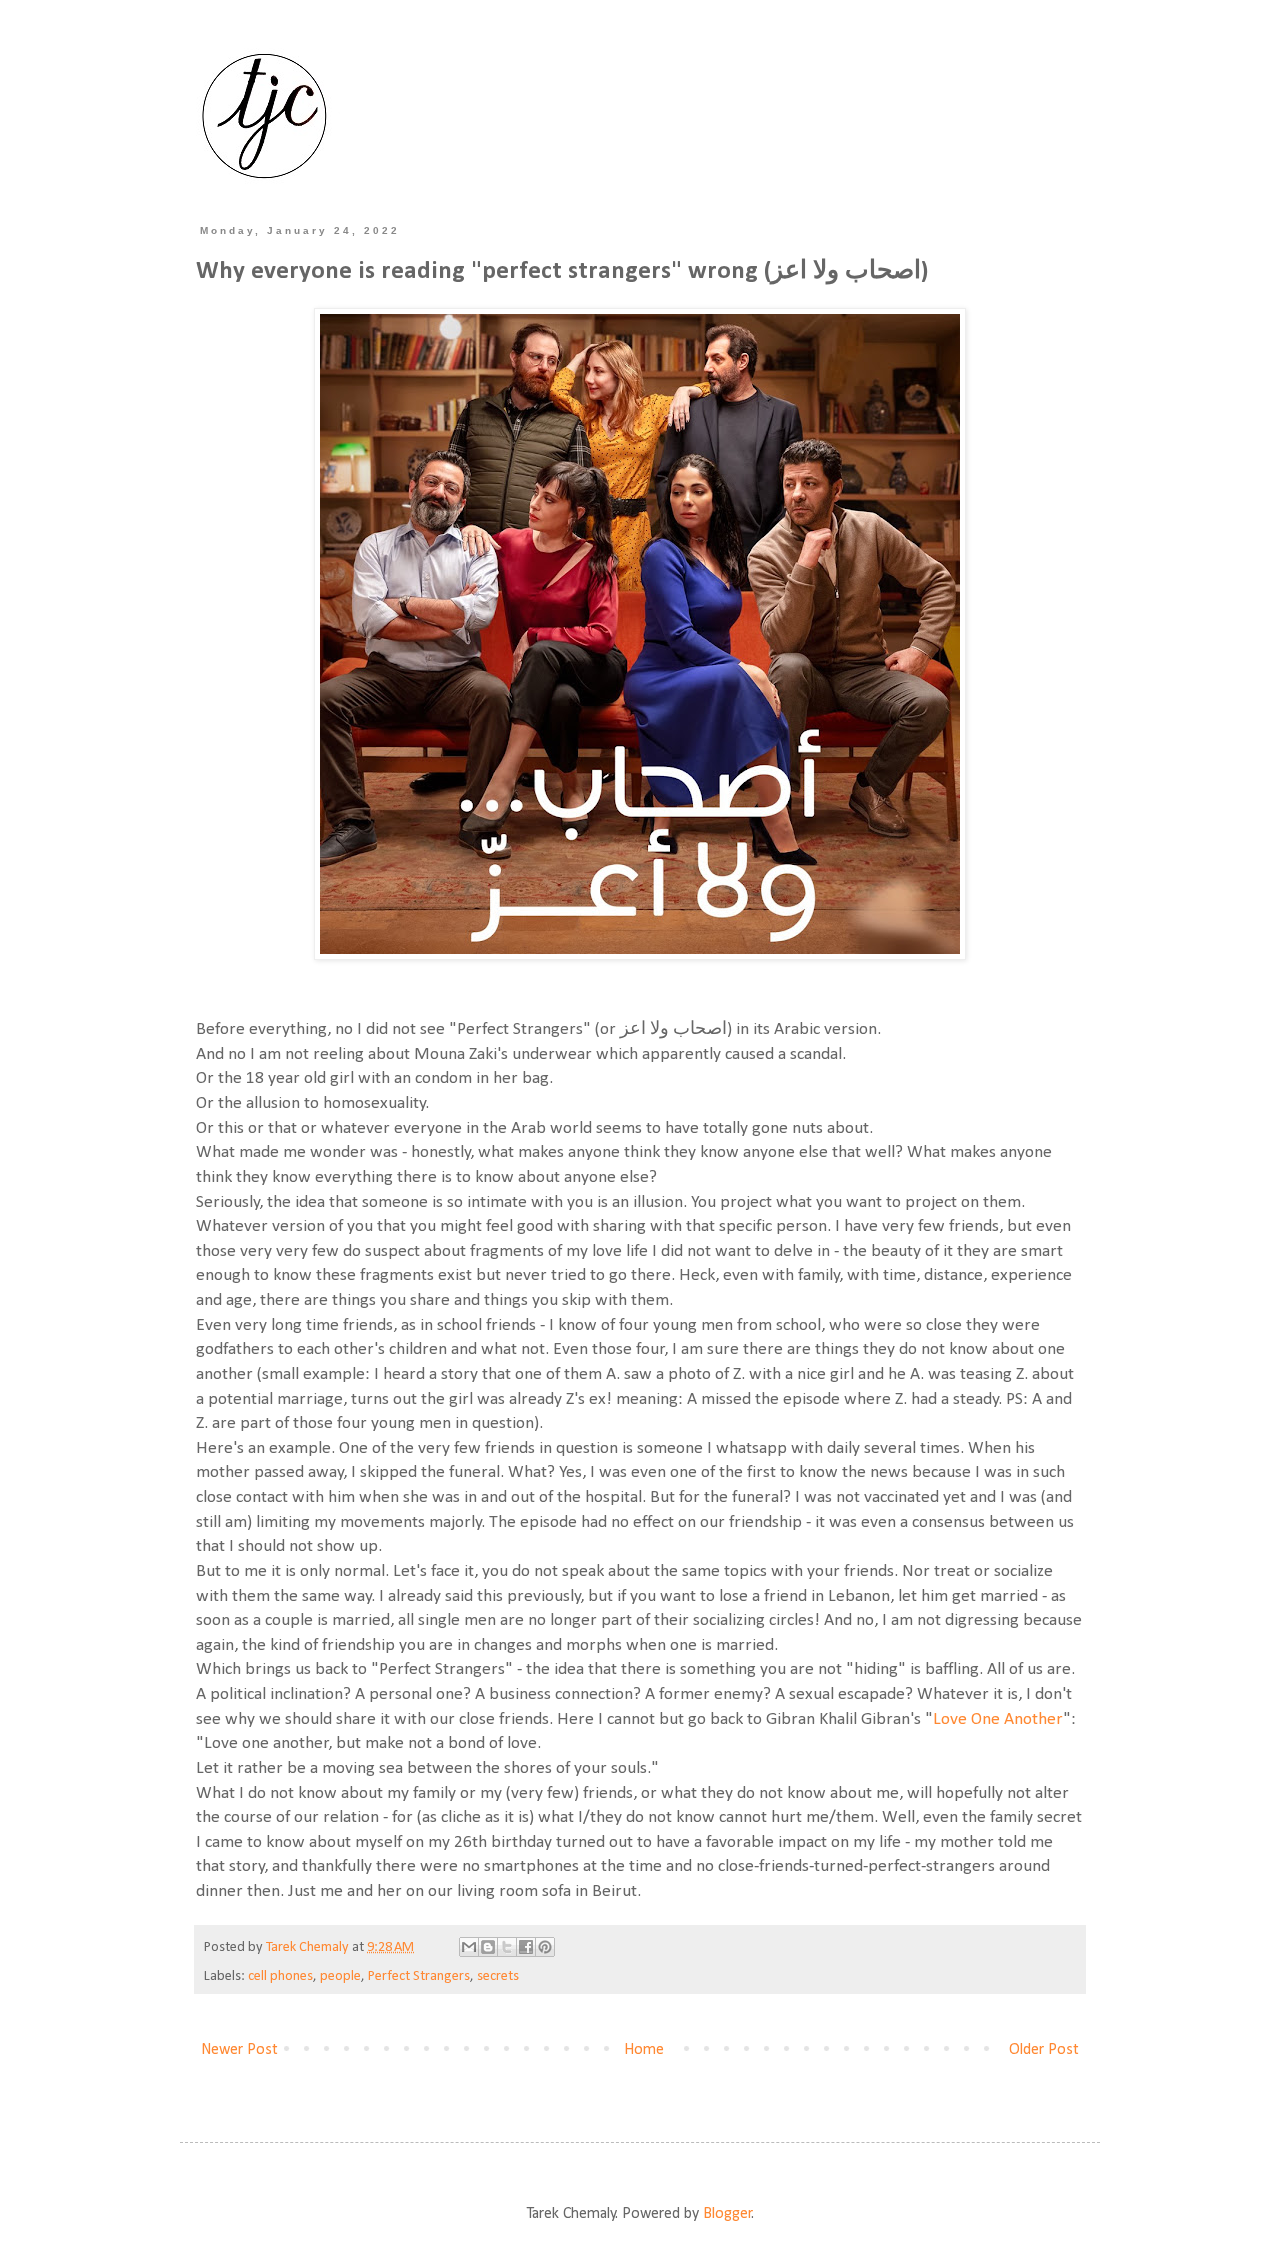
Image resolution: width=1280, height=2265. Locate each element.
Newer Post (239, 2050)
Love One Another (998, 1719)
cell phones (280, 1976)
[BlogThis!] (488, 1947)
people (340, 1976)
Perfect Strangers (419, 1976)
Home (644, 2050)
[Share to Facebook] (526, 1947)
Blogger (727, 2214)
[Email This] (469, 1947)
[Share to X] (507, 1947)
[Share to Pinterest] (545, 1947)
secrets (498, 1976)
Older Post (1044, 2050)
